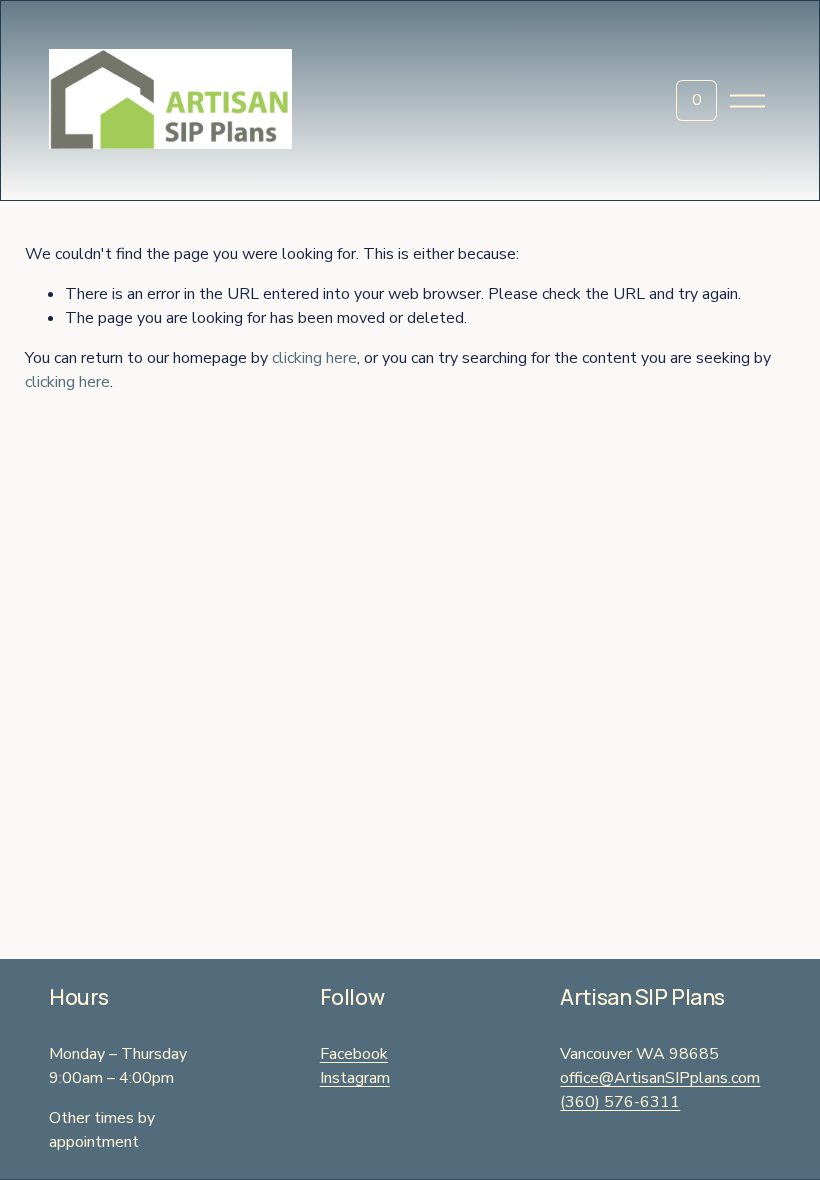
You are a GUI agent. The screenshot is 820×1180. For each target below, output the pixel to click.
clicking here (314, 358)
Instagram (355, 1078)
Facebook (354, 1054)
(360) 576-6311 (620, 1102)
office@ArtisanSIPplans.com (660, 1078)
